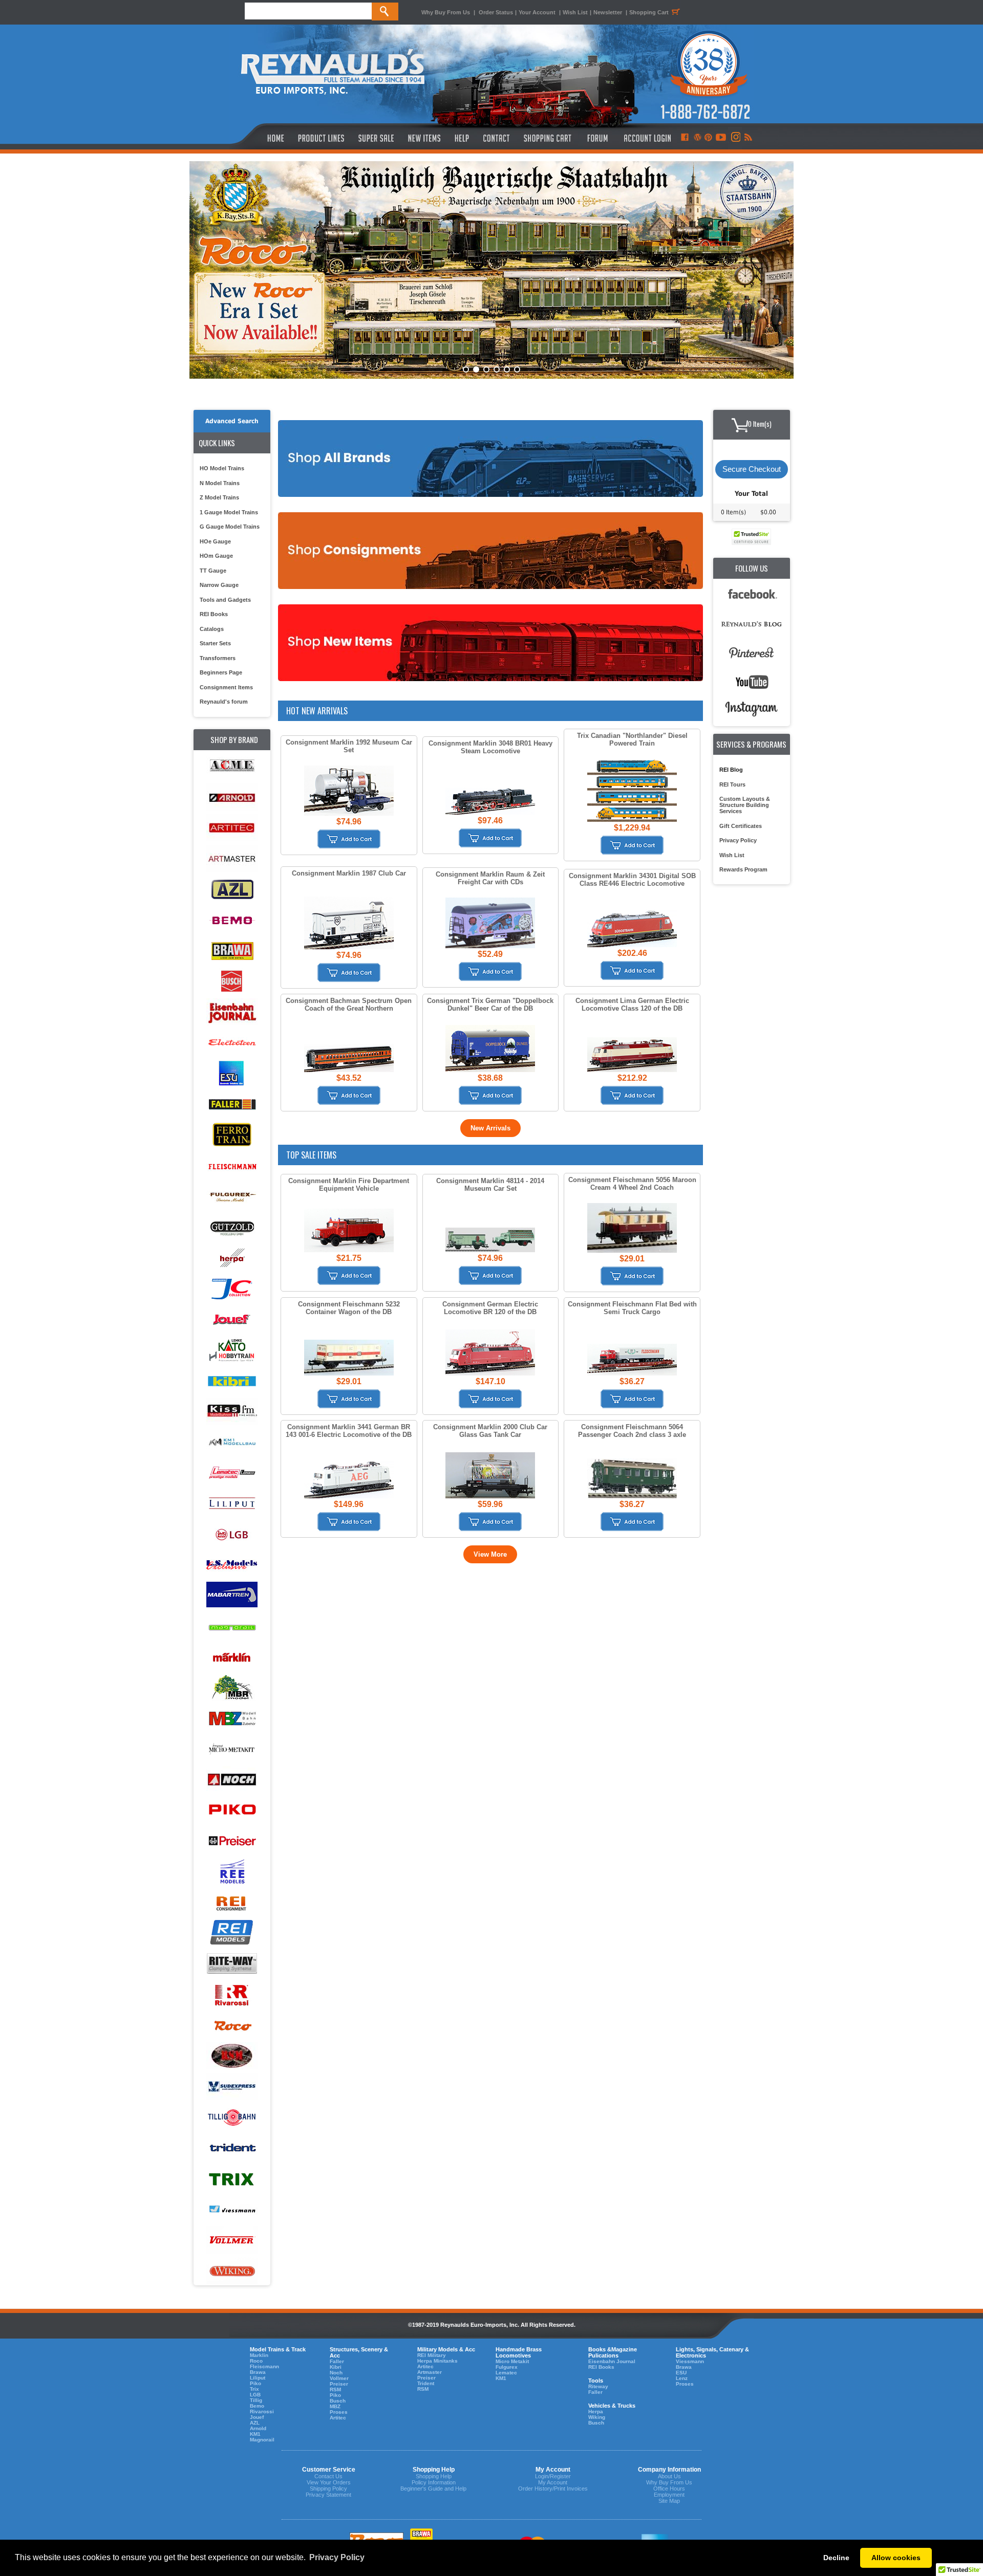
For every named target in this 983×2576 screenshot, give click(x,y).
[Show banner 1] (466, 369)
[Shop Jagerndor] (232, 1289)
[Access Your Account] (646, 138)
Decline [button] (836, 2558)
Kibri (336, 2367)
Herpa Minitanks (437, 2361)
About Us (669, 2476)
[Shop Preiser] (232, 1841)
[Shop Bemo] (232, 920)
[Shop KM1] (232, 1442)
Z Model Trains (219, 497)
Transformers (218, 658)
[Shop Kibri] (232, 1381)
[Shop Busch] (232, 982)
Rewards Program (743, 869)
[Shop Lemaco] (232, 1473)
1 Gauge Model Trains (229, 512)
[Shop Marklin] (232, 1657)
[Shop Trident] (232, 2148)
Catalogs (212, 629)
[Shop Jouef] (232, 1319)
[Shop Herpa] (232, 1258)
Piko (255, 2383)
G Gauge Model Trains (230, 527)
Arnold (258, 2428)
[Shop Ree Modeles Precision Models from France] (232, 1872)
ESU (681, 2373)
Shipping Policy (328, 2488)
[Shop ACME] (232, 767)
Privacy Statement (328, 2495)
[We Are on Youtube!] (721, 138)
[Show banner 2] (476, 369)
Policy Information (434, 2482)
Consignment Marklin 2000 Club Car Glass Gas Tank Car (490, 1431)
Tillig (256, 2400)
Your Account (538, 12)
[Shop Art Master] (232, 859)
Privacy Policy (738, 840)
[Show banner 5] (507, 369)
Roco (256, 2361)
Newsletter (608, 12)
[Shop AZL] (232, 890)
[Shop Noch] (232, 1780)
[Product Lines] (322, 138)
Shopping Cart (649, 12)
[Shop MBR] (232, 1688)
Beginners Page (221, 672)
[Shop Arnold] (232, 798)
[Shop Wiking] (232, 2271)
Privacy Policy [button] (337, 2557)
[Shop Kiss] (232, 1411)
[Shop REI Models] (232, 1934)
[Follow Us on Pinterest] (708, 138)
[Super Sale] (376, 138)
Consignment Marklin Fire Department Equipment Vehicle (349, 1185)
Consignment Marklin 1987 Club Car (349, 873)
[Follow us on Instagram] (735, 138)
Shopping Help (434, 2476)
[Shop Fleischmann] (232, 1166)
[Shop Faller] (232, 1105)
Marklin (259, 2355)
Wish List (575, 12)
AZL (255, 2423)
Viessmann (690, 2361)
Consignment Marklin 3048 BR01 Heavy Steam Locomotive (490, 747)
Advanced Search (232, 421)
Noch (336, 2373)
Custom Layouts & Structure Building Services (745, 805)
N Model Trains (220, 483)
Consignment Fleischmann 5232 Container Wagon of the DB (349, 1308)
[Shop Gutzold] (232, 1227)
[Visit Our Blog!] (698, 138)
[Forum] (597, 138)
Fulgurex (507, 2367)
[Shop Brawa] (232, 951)
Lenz (682, 2378)
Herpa (596, 2411)
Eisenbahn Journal (612, 2361)
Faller (337, 2361)
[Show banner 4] (497, 369)
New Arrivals (490, 1128)
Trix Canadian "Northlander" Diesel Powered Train (632, 739)
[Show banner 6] (517, 369)
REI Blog (731, 770)
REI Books (214, 614)
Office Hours (669, 2488)
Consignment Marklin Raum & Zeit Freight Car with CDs (490, 878)
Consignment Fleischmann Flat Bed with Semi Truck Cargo (632, 1308)
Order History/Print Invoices (553, 2488)
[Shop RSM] (232, 2056)
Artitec (338, 2418)
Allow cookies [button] (896, 2558)
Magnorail (262, 2440)
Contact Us (328, 2476)
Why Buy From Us (446, 12)
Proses (339, 2412)
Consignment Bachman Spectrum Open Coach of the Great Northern (349, 1005)
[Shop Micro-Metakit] (232, 1749)
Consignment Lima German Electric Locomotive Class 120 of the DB (632, 1005)
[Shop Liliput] (232, 1504)
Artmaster (430, 2372)
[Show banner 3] (486, 369)
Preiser (339, 2384)
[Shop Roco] (232, 2026)
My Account (553, 2482)
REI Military (432, 2355)
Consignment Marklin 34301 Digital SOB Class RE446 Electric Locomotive (632, 880)
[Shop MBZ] (232, 1719)
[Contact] (497, 138)
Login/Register (553, 2476)
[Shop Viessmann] (232, 2210)
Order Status (496, 12)
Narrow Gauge (219, 585)
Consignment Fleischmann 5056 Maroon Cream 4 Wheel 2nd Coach (632, 1184)
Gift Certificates (741, 826)
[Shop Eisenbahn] (232, 1012)
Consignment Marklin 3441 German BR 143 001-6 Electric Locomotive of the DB (349, 1431)
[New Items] (424, 138)
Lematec (506, 2373)
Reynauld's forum (224, 702)
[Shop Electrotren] (232, 1043)
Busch (338, 2401)
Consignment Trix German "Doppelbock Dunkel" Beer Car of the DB (490, 1005)
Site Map (669, 2501)
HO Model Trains (222, 468)
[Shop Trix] (232, 2179)
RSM (335, 2389)
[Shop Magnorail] (232, 1627)
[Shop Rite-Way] (232, 1964)
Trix (254, 2389)
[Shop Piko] (232, 1811)
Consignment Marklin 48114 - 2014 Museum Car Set (490, 1185)
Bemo (257, 2406)
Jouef (257, 2417)
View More (490, 1554)
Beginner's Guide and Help (433, 2488)
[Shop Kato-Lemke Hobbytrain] (232, 1350)
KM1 (255, 2434)
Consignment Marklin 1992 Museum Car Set (349, 746)
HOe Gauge (215, 541)
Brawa (258, 2372)
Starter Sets (215, 643)
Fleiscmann (264, 2366)
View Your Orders (329, 2482)
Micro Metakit (512, 2361)
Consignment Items (226, 687)
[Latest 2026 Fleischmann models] (491, 270)
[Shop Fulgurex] (232, 1197)
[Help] (463, 138)
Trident (426, 2383)
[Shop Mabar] (232, 1596)
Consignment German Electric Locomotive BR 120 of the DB (490, 1308)
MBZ (335, 2406)
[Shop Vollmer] (232, 2241)
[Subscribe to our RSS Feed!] (748, 138)
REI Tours (732, 784)
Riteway (598, 2386)
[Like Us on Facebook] (685, 138)
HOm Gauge (216, 556)
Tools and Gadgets (225, 600)
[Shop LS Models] (232, 1565)
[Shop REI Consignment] (232, 1903)
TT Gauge (213, 571)
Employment (669, 2495)
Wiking (597, 2417)
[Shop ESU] (232, 1074)
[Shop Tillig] (232, 2118)
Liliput (258, 2378)
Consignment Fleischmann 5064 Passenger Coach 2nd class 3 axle (632, 1431)
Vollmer (339, 2378)
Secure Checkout (752, 469)
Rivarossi (262, 2411)
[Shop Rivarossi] (232, 1995)
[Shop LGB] (232, 1534)
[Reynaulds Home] (260, 138)
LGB (255, 2395)
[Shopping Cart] (548, 138)
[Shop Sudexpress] (232, 2087)
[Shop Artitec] (232, 828)
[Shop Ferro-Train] (232, 1135)
